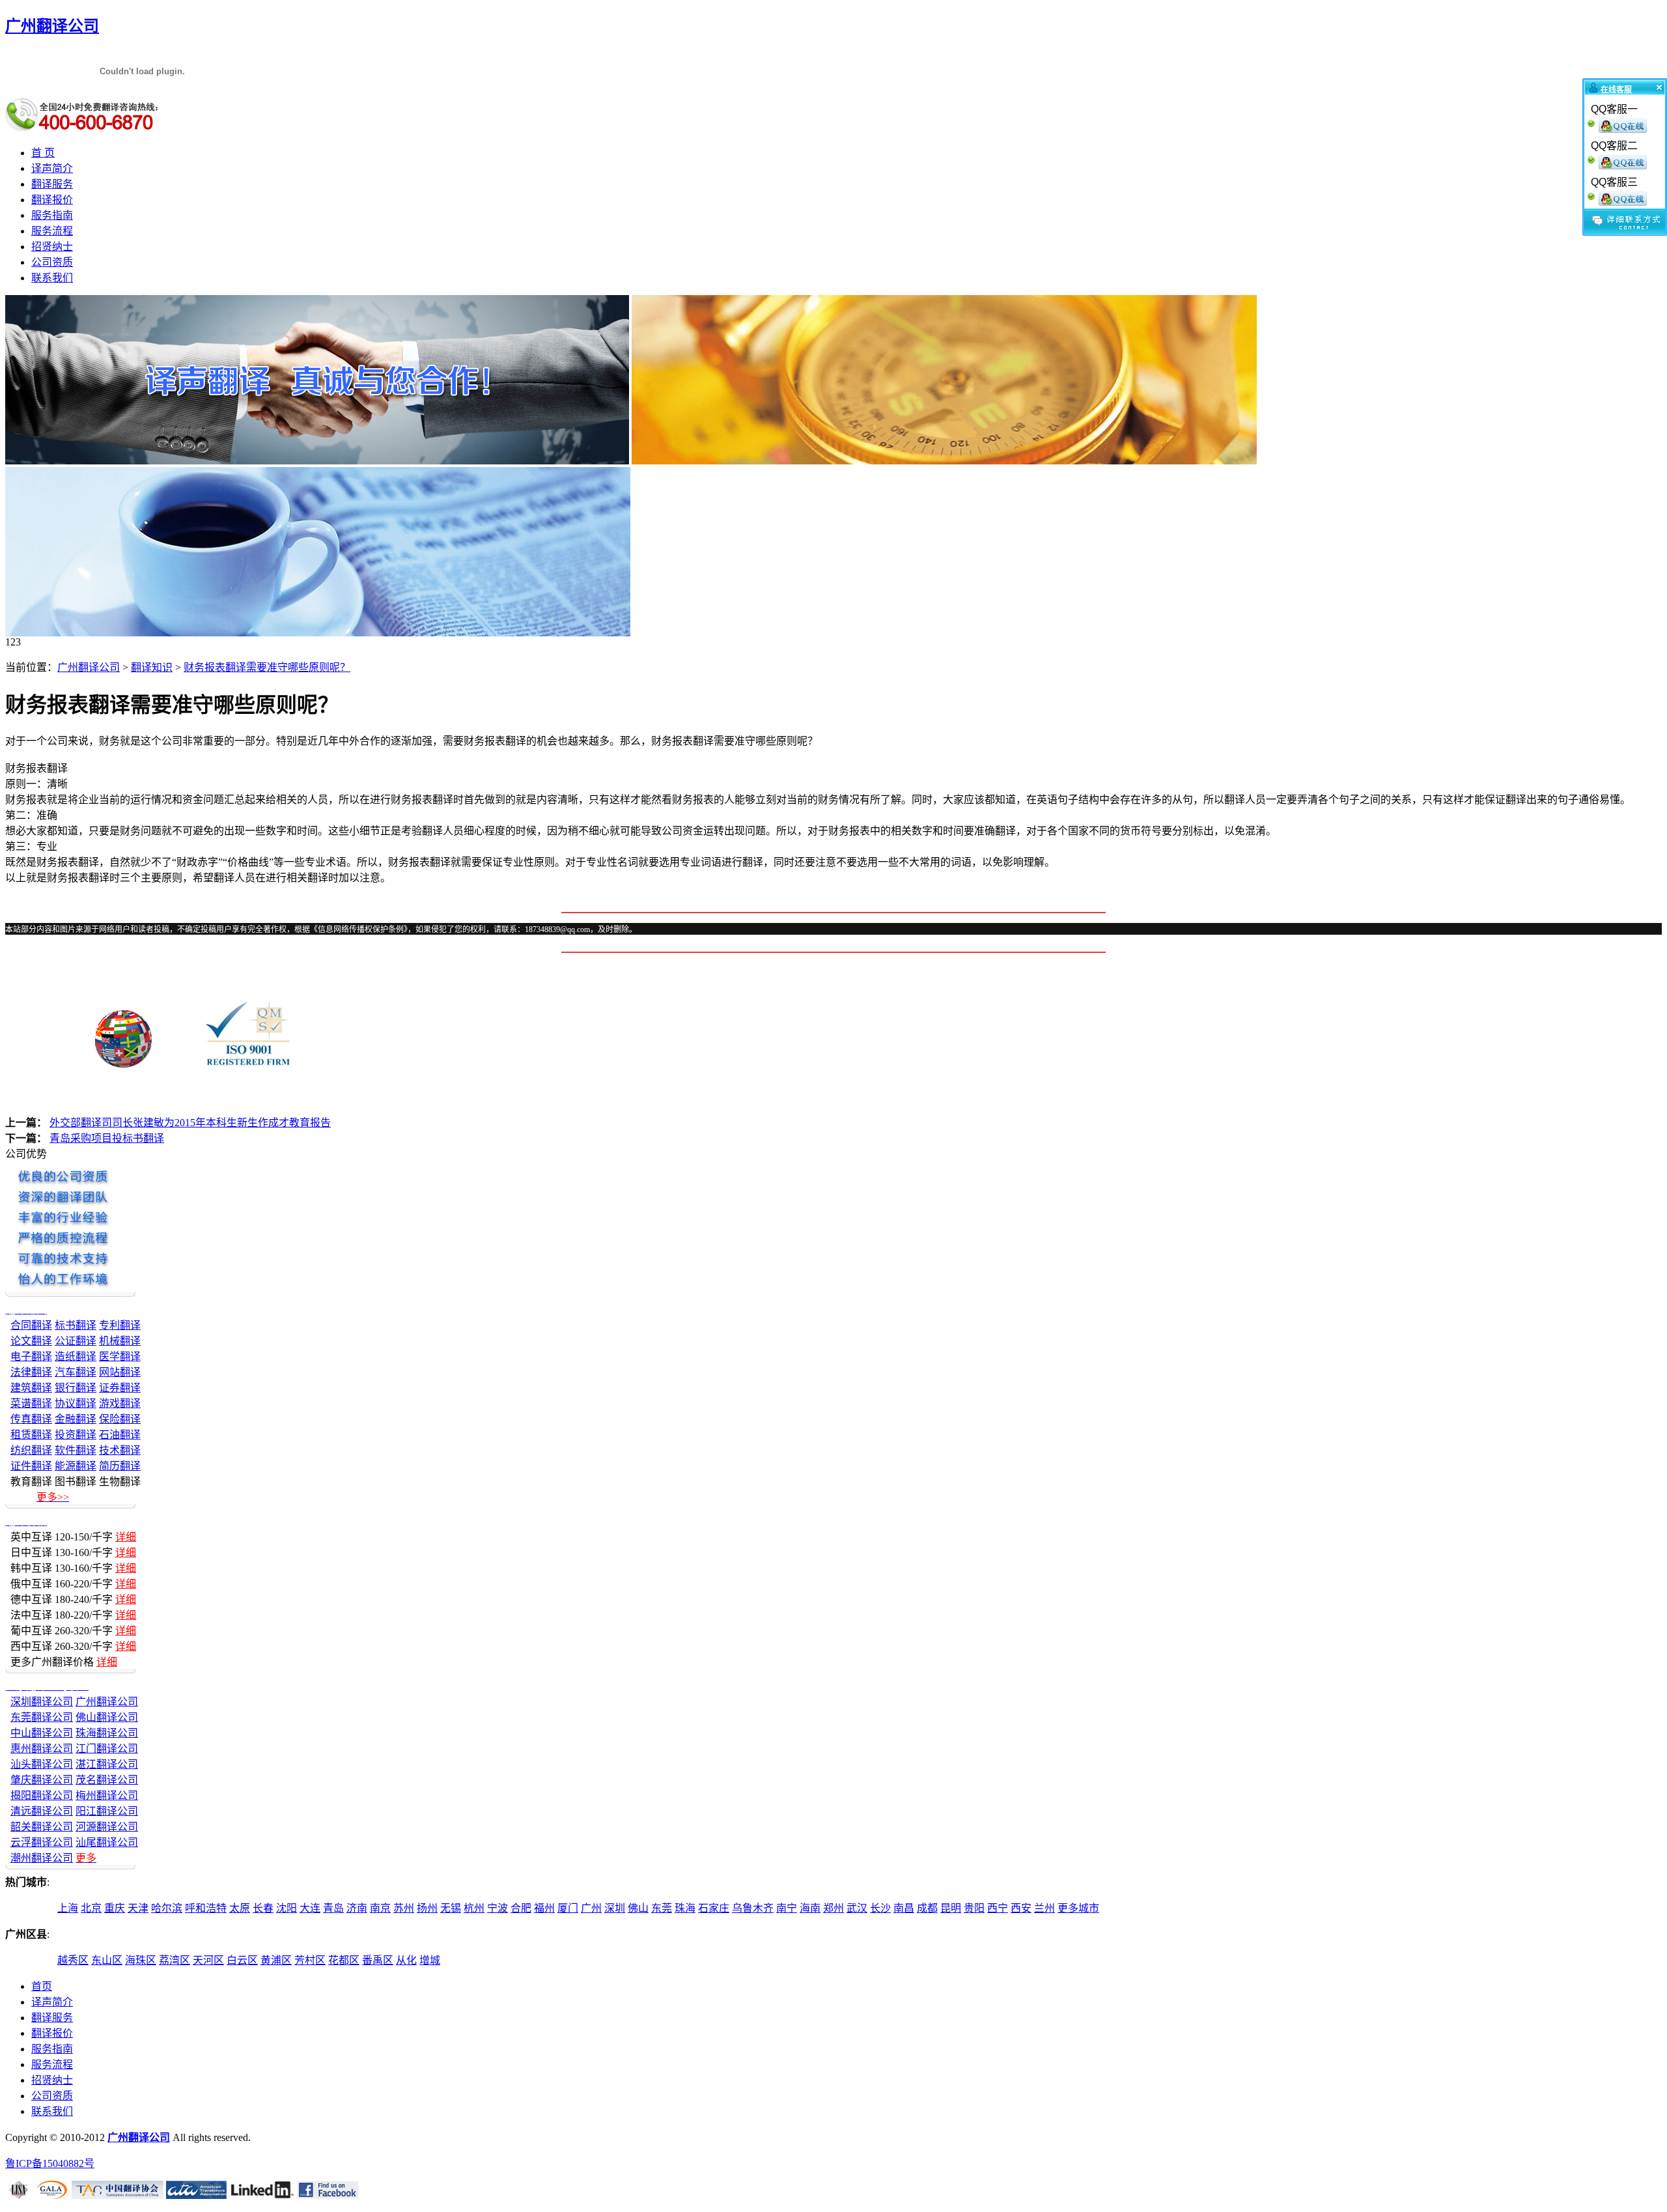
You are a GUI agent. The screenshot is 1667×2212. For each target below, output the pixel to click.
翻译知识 (152, 667)
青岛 (333, 1908)
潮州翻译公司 (42, 1858)
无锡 (451, 1908)
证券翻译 (120, 1388)
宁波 (497, 1908)
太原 (240, 1908)
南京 (380, 1908)
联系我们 (52, 278)
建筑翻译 (31, 1388)
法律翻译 (31, 1372)
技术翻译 (120, 1450)
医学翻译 (120, 1356)
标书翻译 (76, 1325)
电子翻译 (31, 1356)
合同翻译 (31, 1325)
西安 (1021, 1908)
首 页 (43, 153)
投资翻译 (76, 1435)
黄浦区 (276, 1960)
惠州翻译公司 (42, 1749)
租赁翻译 (31, 1435)
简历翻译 (120, 1466)
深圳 (615, 1908)
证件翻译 (31, 1466)
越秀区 (73, 1960)
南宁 (787, 1908)
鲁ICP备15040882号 (50, 2163)
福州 (544, 1908)
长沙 (880, 1908)
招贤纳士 (52, 247)
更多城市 (1078, 1908)
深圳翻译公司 (42, 1702)
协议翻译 (76, 1403)
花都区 (344, 1960)
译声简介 (52, 168)
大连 (310, 1908)
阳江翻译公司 (107, 1811)
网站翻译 (120, 1372)
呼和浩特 (206, 1908)
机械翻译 (120, 1341)
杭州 (474, 1908)
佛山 (638, 1908)
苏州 (404, 1908)
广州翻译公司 (89, 667)
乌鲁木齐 (753, 1908)
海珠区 (141, 1960)
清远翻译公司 (42, 1811)
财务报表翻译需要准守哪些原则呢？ (267, 667)
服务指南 (52, 215)
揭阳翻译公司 (42, 1795)
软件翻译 (76, 1450)
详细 (126, 1537)
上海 (68, 1908)
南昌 (904, 1908)
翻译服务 (52, 184)
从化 (406, 1960)
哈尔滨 (167, 1908)
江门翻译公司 (107, 1749)
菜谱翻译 (31, 1403)
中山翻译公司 (42, 1733)
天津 (138, 1908)
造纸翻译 (76, 1356)
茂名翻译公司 (107, 1780)
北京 (91, 1908)
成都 (927, 1908)
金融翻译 (76, 1419)
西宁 (998, 1908)
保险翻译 (120, 1419)
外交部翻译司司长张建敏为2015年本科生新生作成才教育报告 (190, 1123)
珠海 (685, 1908)
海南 (810, 1908)
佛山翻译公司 (107, 1717)
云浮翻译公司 (42, 1842)
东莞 (662, 1908)
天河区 (208, 1960)
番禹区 (378, 1960)
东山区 (107, 1960)
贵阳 (974, 1908)
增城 (430, 1960)
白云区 (242, 1960)
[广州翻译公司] (317, 461)
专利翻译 (120, 1325)
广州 (591, 1908)
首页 (42, 1986)
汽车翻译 (76, 1372)
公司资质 (52, 262)
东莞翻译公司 (42, 1717)
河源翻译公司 (107, 1827)
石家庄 (714, 1908)
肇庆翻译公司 (42, 1780)
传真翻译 (31, 1419)
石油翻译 (120, 1435)
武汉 (857, 1908)
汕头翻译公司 (42, 1764)
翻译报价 (52, 200)
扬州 (427, 1908)
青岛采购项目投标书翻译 (107, 1138)
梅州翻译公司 (107, 1795)
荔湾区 (175, 1960)
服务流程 (52, 231)
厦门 (568, 1908)
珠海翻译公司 (107, 1733)
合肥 (521, 1908)
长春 (263, 1908)
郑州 (833, 1908)
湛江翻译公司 (107, 1764)
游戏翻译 (120, 1403)
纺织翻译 (31, 1450)
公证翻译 (76, 1341)
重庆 (115, 1908)
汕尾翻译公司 (107, 1842)
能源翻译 (76, 1466)
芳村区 (310, 1960)
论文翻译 (31, 1341)
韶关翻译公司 (42, 1827)
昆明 (951, 1908)
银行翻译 (76, 1388)
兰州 (1044, 1908)
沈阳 (287, 1908)
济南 (357, 1908)
